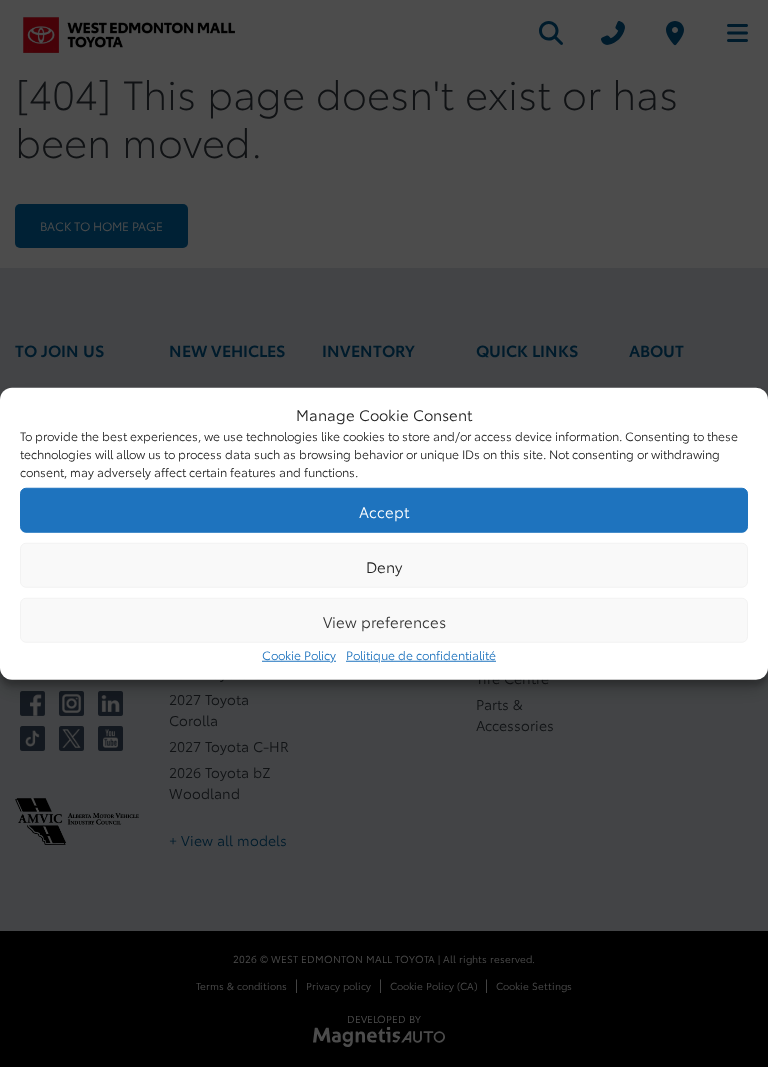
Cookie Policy (299, 654)
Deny (384, 565)
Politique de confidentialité (421, 654)
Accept (384, 510)
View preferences (384, 620)
